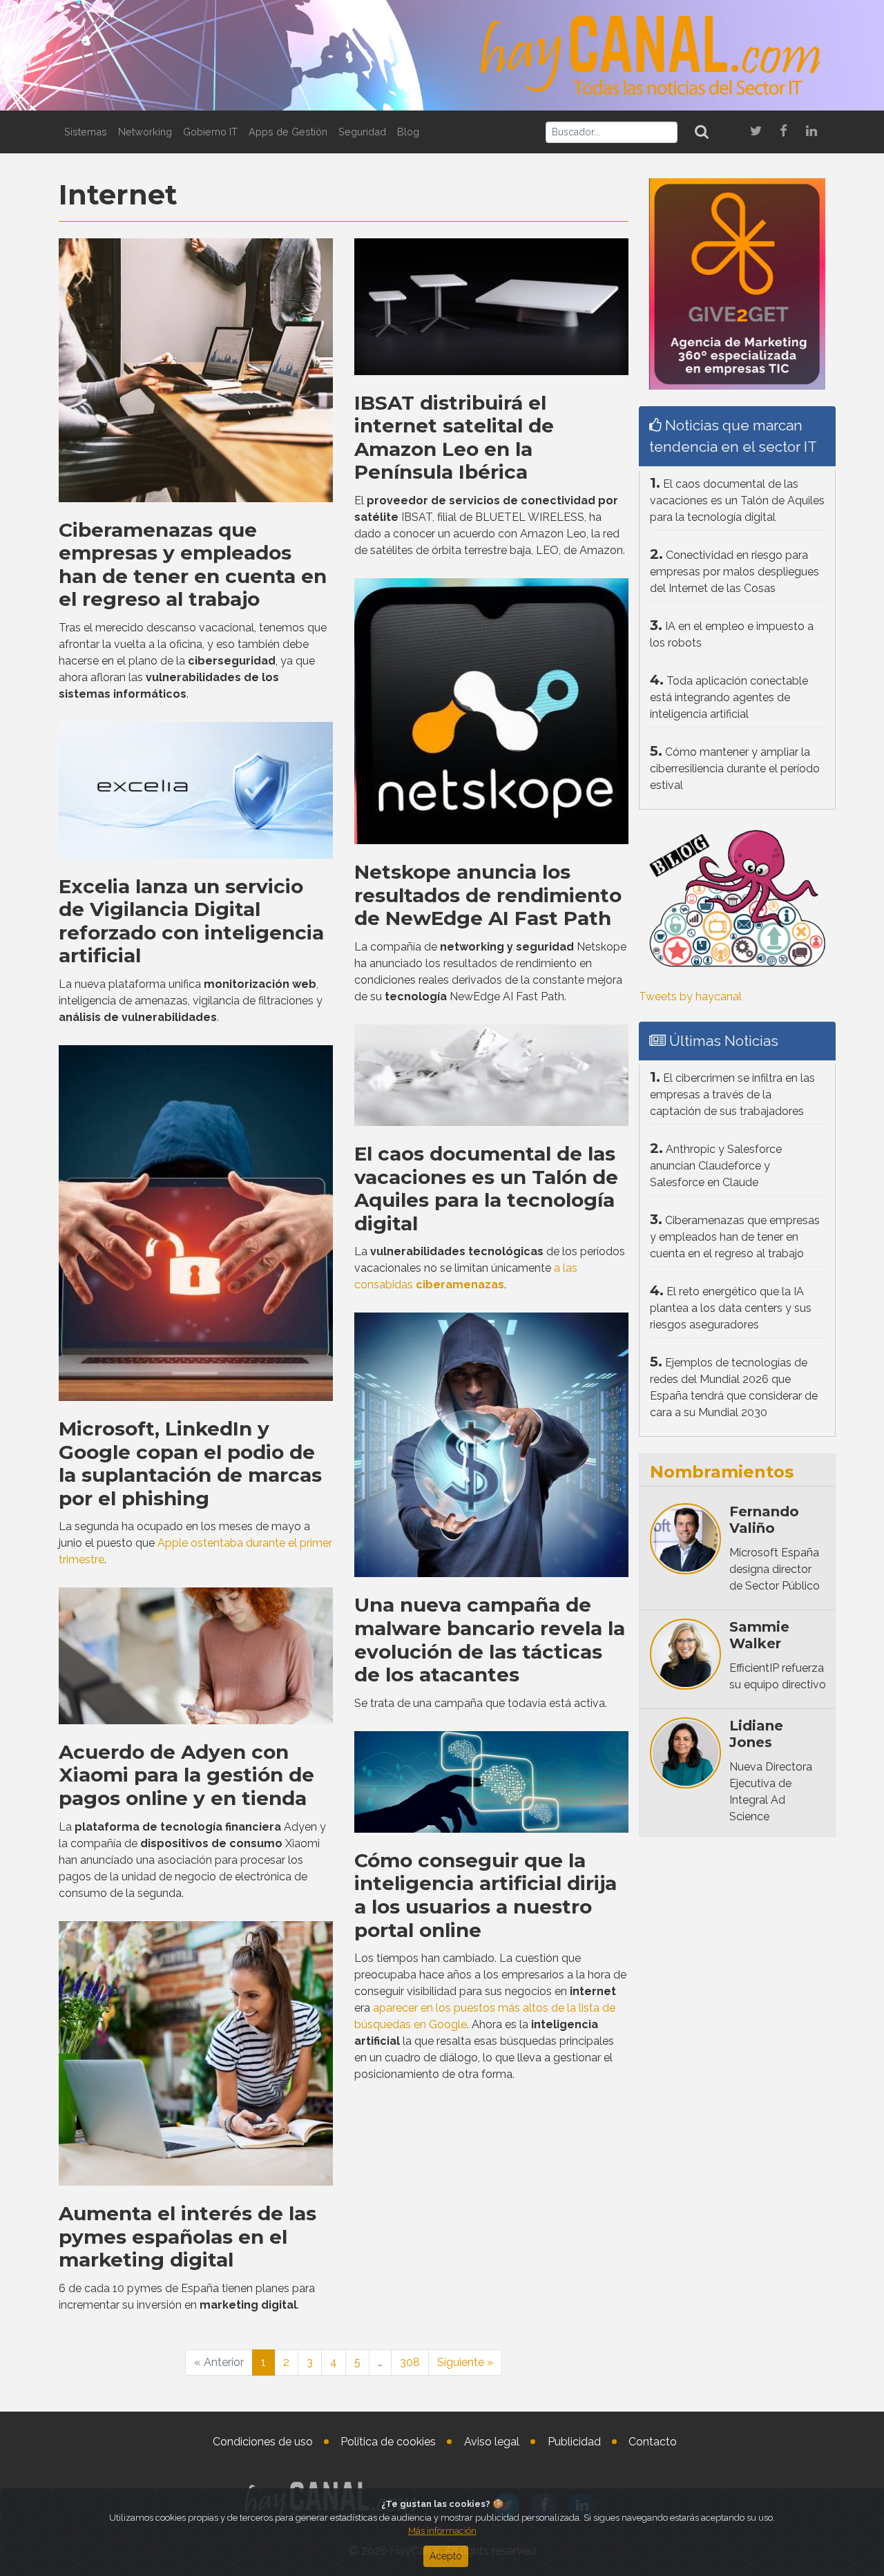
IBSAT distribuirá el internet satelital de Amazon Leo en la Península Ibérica (454, 438)
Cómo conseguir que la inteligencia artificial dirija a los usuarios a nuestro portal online (486, 1895)
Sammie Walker (759, 1635)
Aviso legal (492, 2442)
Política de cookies (388, 2442)
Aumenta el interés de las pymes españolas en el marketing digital (188, 2236)
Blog (408, 132)
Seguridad (362, 132)
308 (410, 2362)
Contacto (653, 2442)
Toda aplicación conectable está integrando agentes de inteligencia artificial (729, 697)
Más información (442, 2531)
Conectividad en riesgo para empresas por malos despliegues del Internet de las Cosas (734, 572)
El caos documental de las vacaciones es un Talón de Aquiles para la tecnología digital (486, 1189)
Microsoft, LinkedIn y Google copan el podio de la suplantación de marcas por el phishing (190, 1463)
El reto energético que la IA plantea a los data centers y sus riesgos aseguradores (731, 1308)
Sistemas (86, 132)
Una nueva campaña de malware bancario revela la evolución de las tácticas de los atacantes (490, 1640)
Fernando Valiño (764, 1520)
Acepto (446, 2556)
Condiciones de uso (263, 2442)
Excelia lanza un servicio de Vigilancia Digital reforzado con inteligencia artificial (191, 921)
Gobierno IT (210, 132)
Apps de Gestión (288, 132)
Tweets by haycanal (690, 996)
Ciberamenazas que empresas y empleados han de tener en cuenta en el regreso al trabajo (193, 565)
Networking (145, 132)
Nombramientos (722, 1472)
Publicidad (574, 2442)
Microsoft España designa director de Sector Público (775, 1569)
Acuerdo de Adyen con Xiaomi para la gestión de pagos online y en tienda (186, 1775)
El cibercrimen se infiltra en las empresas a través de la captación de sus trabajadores (732, 1095)
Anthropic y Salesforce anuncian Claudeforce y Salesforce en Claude (716, 1166)
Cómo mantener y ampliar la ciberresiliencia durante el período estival (735, 769)
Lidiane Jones (756, 1734)
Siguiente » (465, 2362)
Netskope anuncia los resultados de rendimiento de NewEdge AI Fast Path (488, 895)
